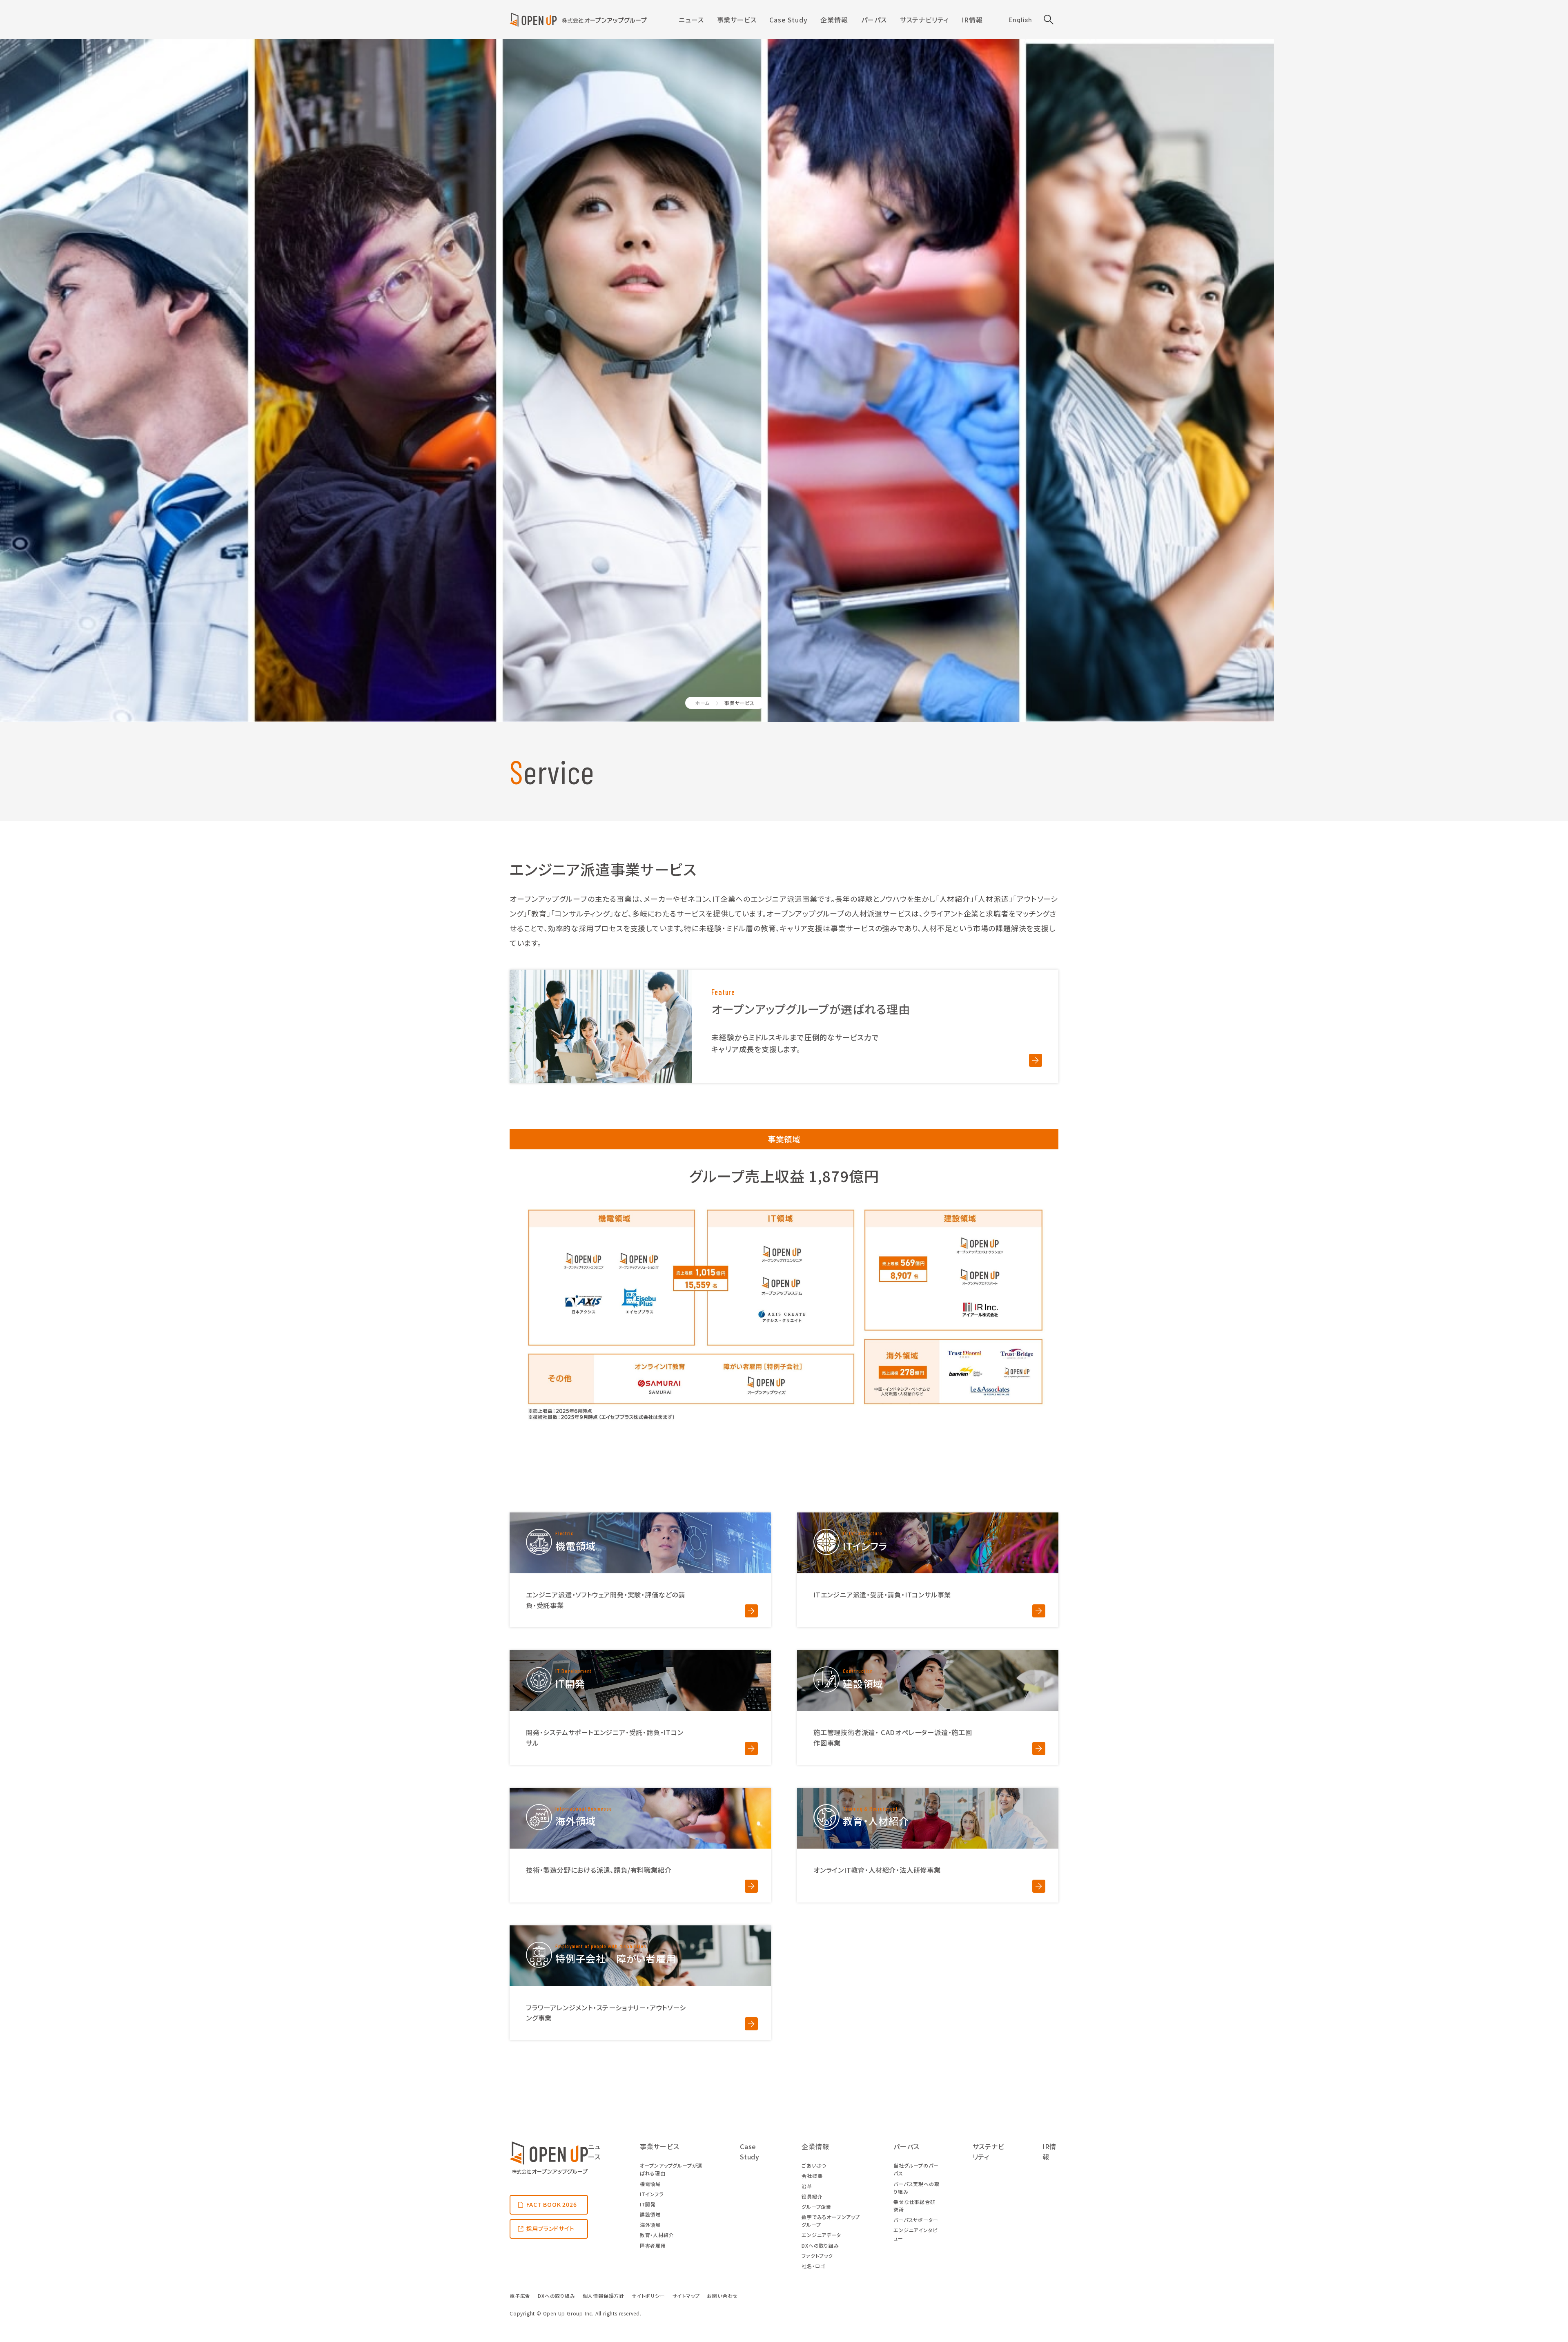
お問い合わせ (722, 2296)
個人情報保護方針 (604, 2296)
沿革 (807, 2186)
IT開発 (648, 2204)
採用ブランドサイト (550, 2228)
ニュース (691, 20)
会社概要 (812, 2176)
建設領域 (650, 2214)
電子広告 (520, 2296)
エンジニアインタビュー (915, 2234)
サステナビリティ (924, 20)
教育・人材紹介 (657, 2235)
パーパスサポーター (916, 2220)
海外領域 (650, 2225)
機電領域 (650, 2184)
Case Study (788, 20)
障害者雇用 (653, 2245)
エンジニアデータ (821, 2235)
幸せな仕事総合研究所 (914, 2206)
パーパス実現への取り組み (916, 2188)
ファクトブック (817, 2256)
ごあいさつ (814, 2165)
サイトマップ (686, 2296)
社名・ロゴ (813, 2266)
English (1020, 19)
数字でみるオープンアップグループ (831, 2221)
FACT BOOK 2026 (552, 2204)
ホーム (702, 703)
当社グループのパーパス (916, 2169)
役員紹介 (812, 2196)
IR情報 (972, 20)
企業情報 (834, 20)
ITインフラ (652, 2194)
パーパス (874, 20)
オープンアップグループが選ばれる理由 (671, 2169)
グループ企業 (816, 2207)
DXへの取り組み (820, 2245)
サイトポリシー (648, 2296)
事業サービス (737, 20)
